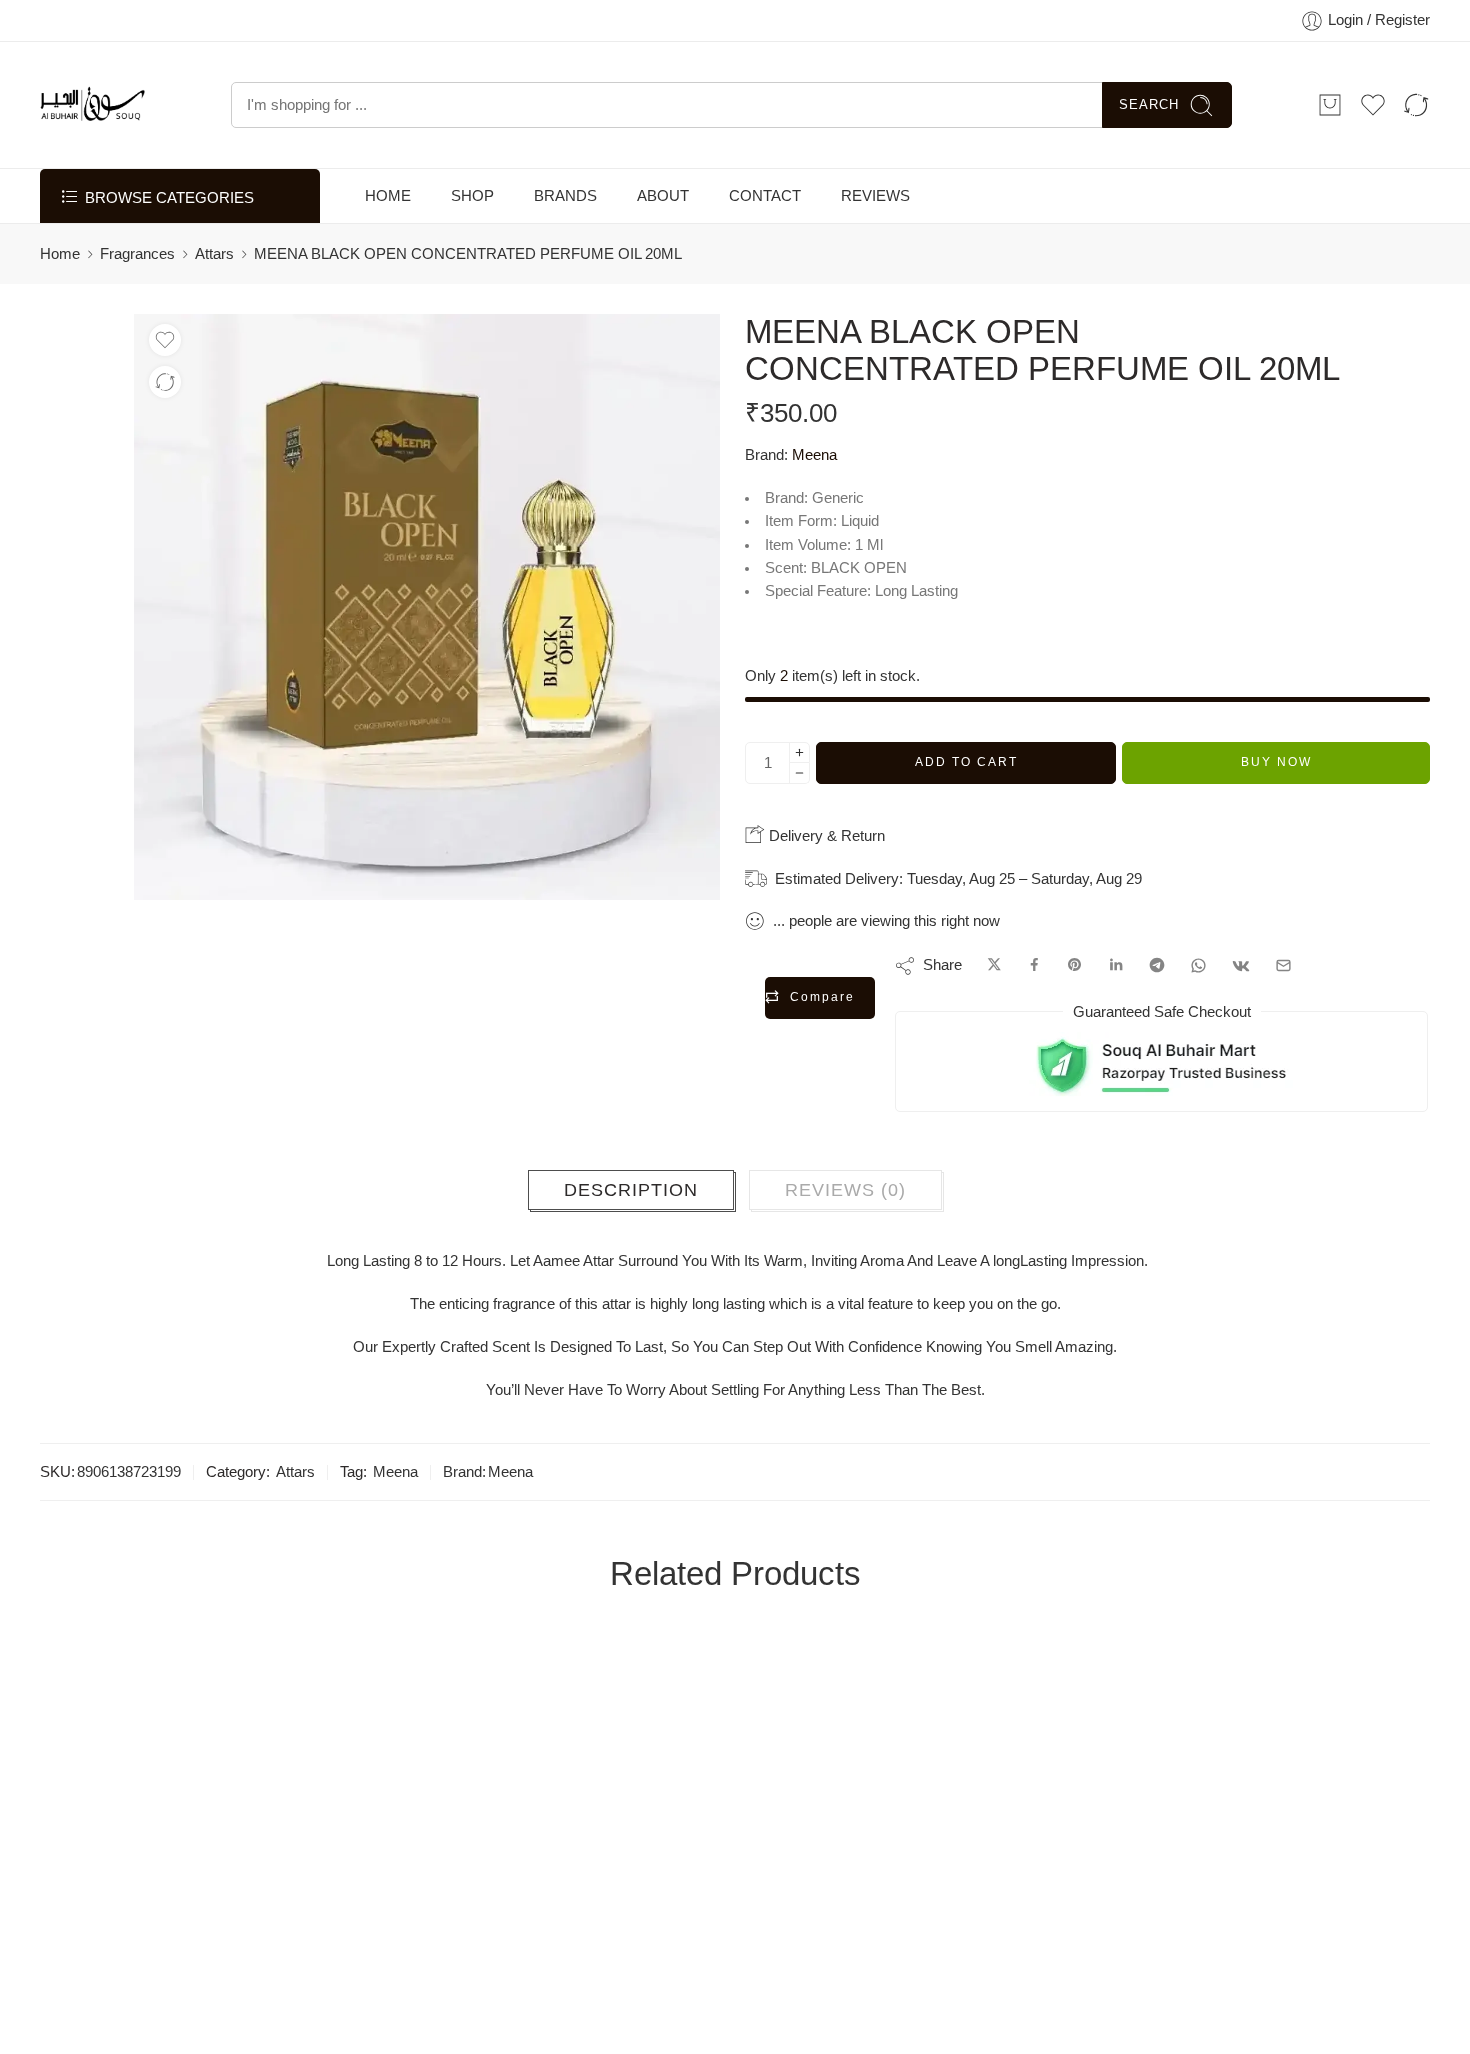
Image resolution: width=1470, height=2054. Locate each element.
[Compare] (165, 382)
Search (1149, 104)
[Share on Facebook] (1034, 966)
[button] (111, 1864)
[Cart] (1330, 105)
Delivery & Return (825, 835)
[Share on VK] (1241, 966)
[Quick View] (191, 1864)
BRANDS (565, 196)
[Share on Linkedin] (1116, 966)
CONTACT (765, 196)
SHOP (472, 196)
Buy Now (1276, 762)
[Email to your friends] (1283, 966)
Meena (814, 455)
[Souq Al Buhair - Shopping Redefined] (92, 105)
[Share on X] (994, 966)
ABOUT (663, 196)
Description (631, 1190)
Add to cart (966, 762)
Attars (214, 254)
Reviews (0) (845, 1190)
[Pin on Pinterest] (1075, 966)
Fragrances (137, 254)
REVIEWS (875, 196)
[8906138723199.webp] (427, 607)
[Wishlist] (165, 340)
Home (60, 254)
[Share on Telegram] (1157, 966)
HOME (388, 196)
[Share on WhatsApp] (1198, 966)
